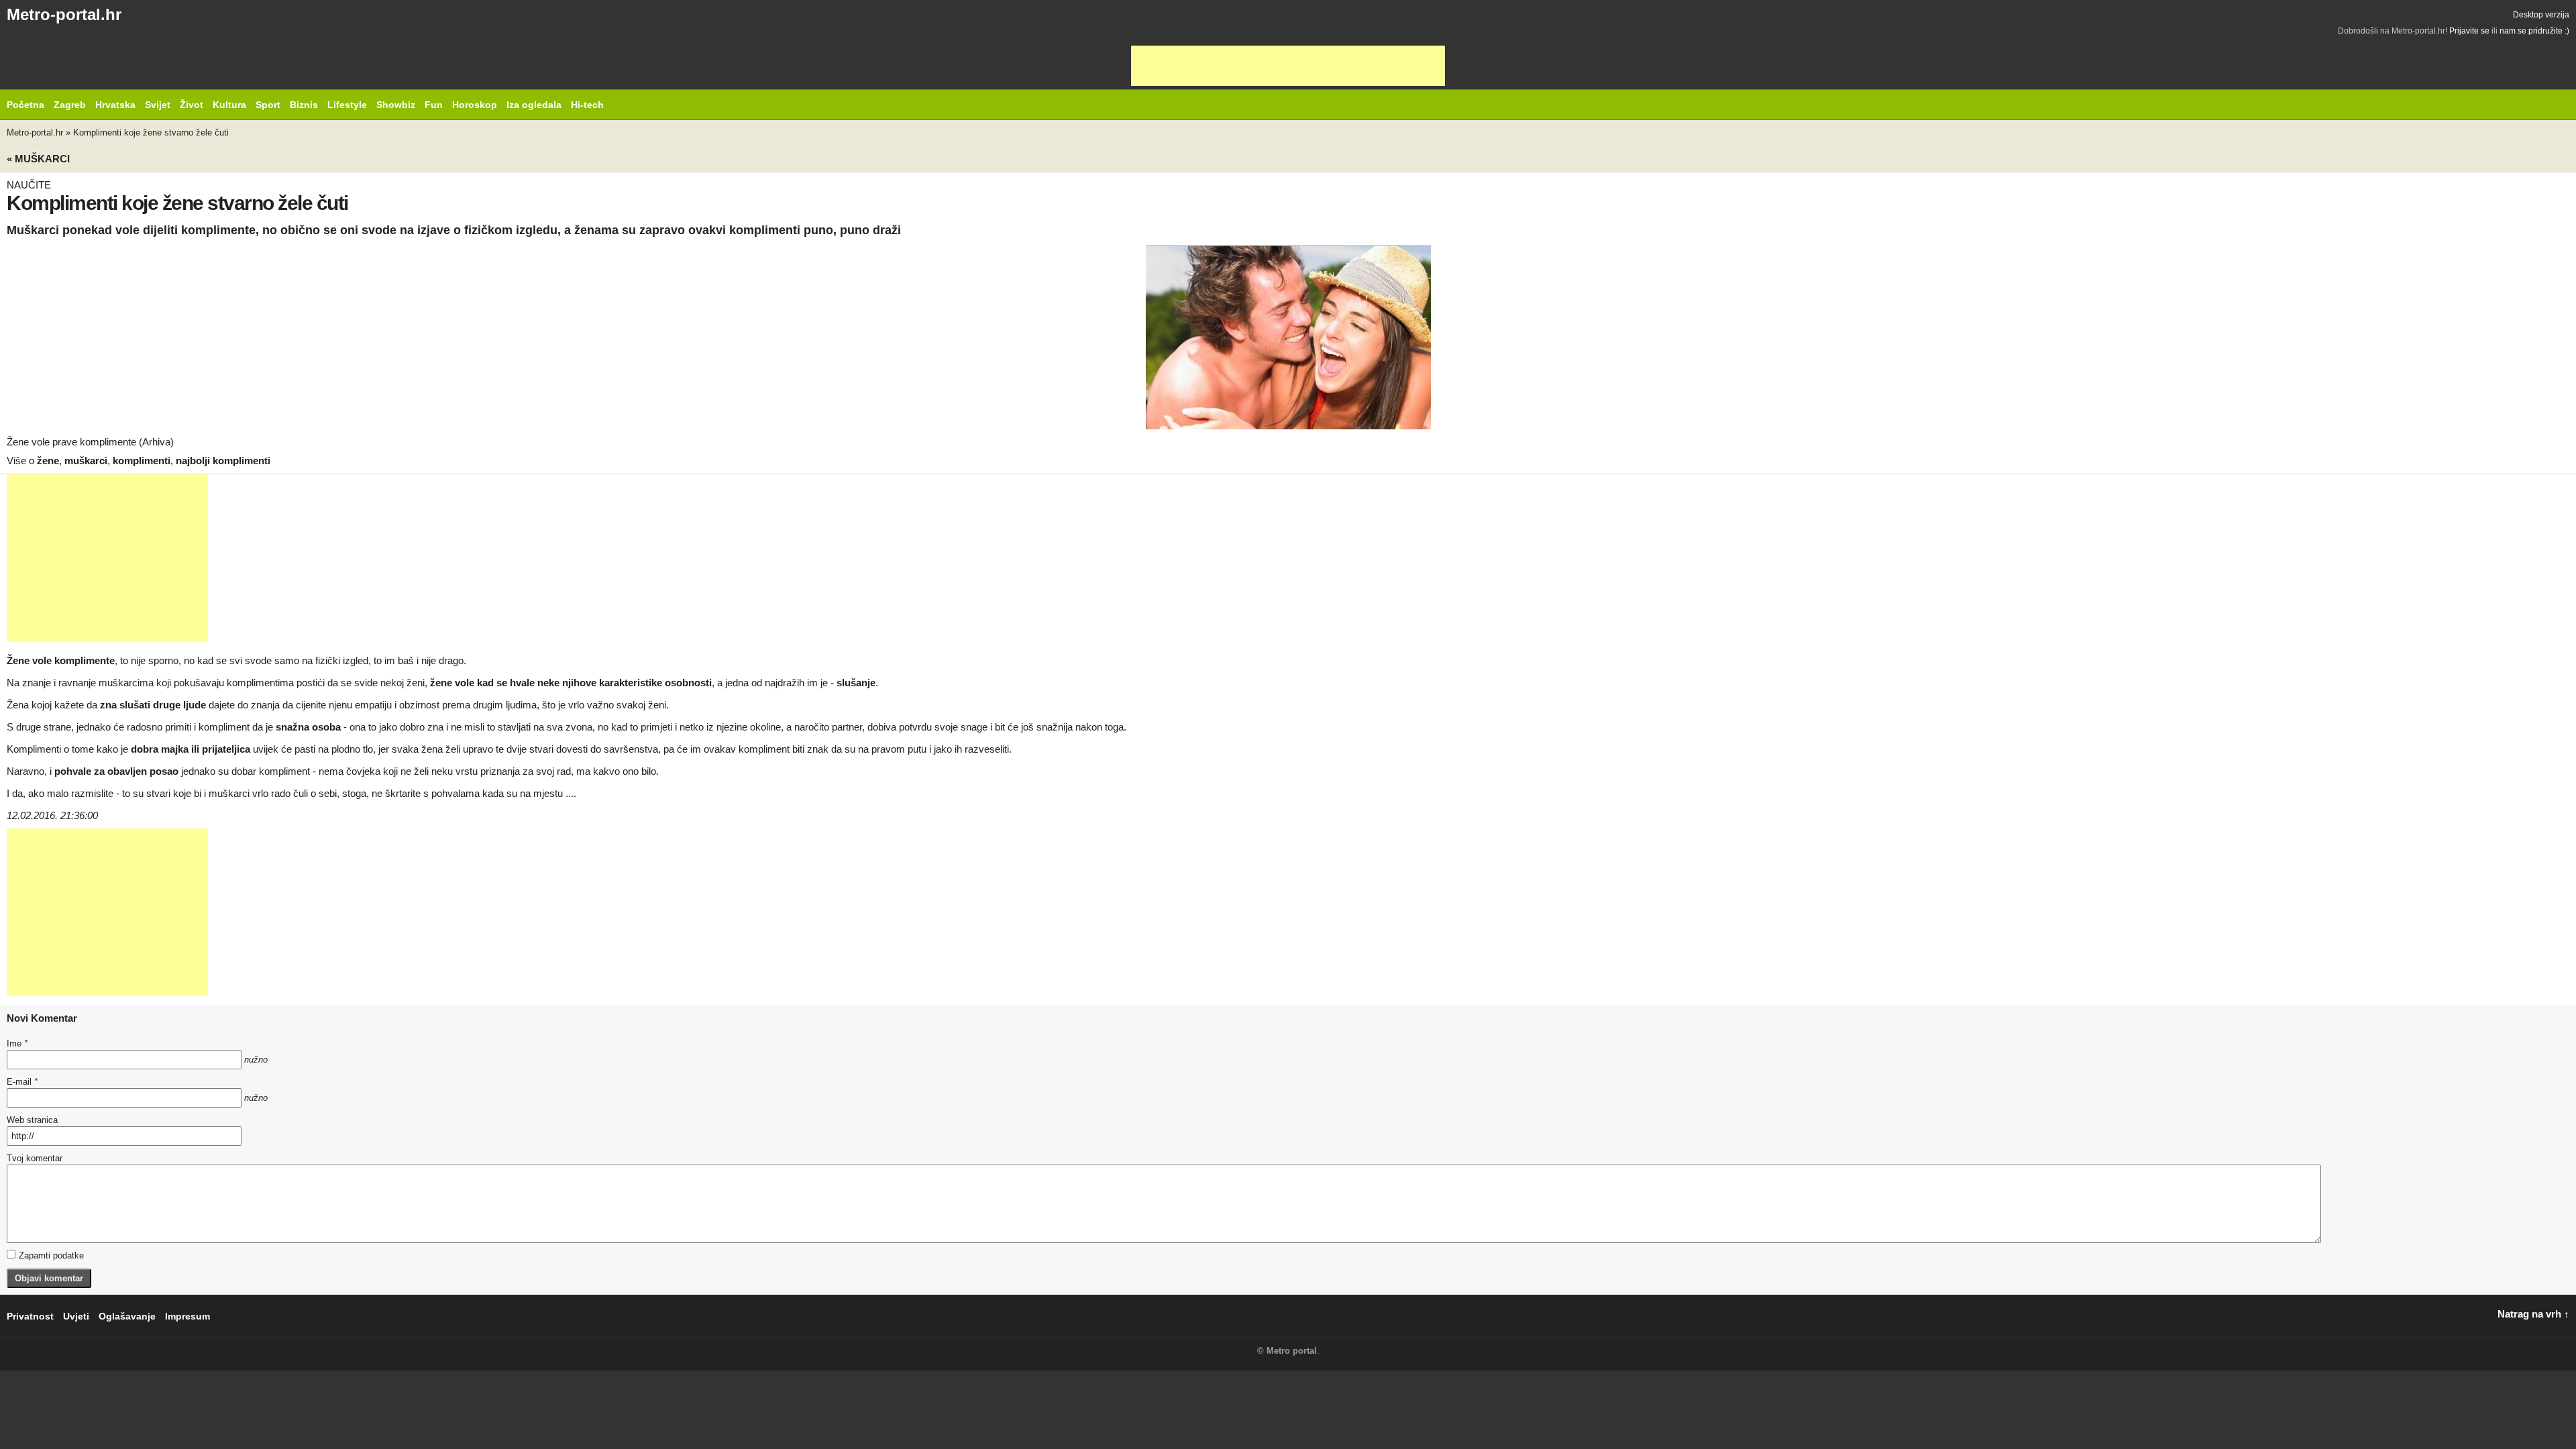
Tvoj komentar (35, 1158)
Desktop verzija (2541, 15)
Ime (17, 1043)
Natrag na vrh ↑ (2533, 1314)
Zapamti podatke (51, 1255)
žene (48, 461)
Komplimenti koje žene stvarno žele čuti (151, 132)
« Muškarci (38, 159)
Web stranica (32, 1120)
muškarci (86, 461)
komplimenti (142, 461)
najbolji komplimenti (223, 461)
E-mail (22, 1082)
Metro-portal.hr (64, 14)
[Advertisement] (1288, 66)
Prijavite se (2469, 31)
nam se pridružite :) (2534, 31)
